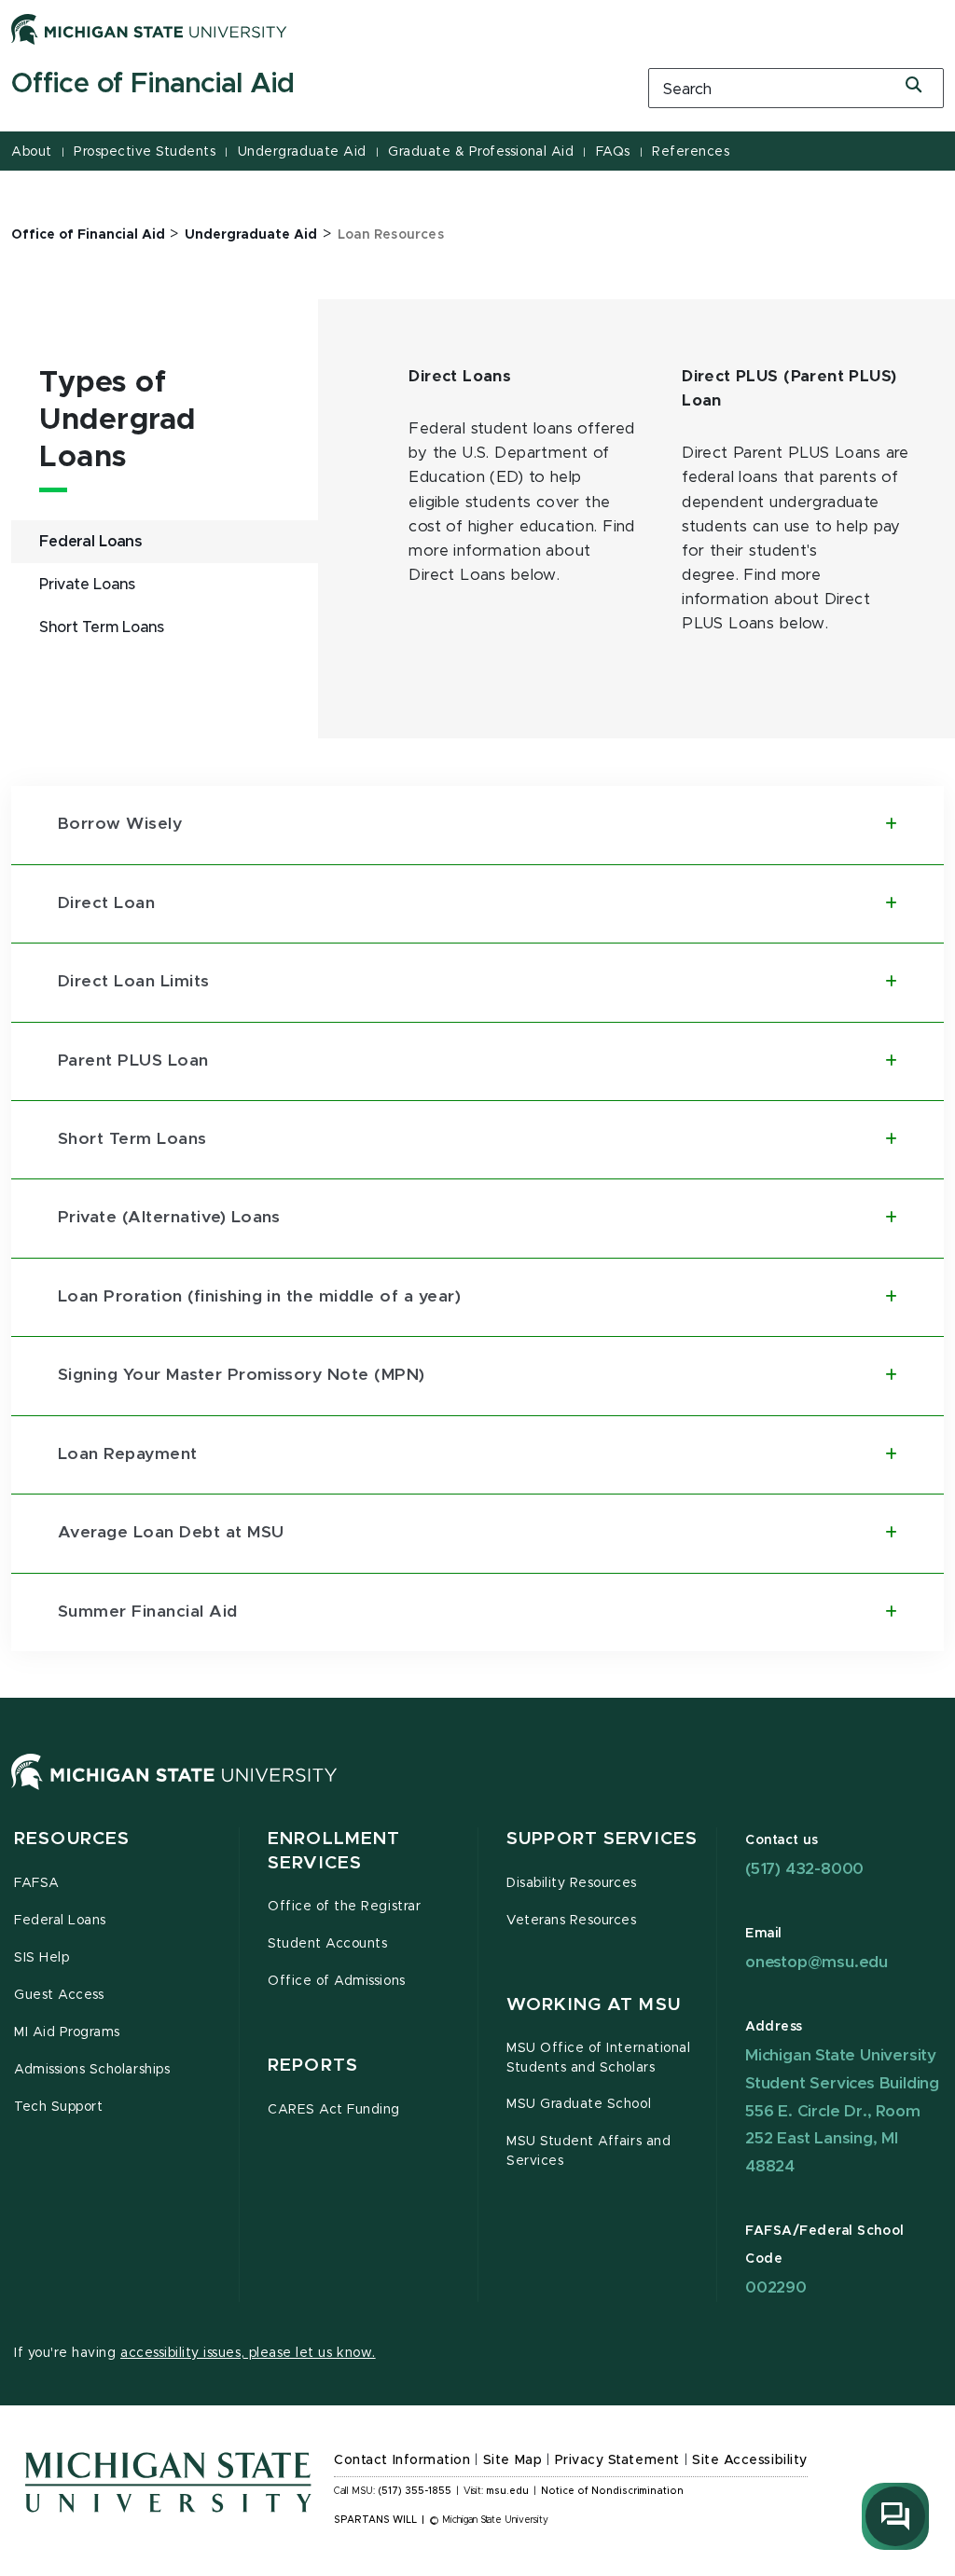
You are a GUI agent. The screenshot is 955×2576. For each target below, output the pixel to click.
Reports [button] (313, 2066)
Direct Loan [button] (106, 903)
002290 (776, 2287)
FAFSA (37, 1883)
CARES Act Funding (334, 2110)
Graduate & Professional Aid (481, 152)
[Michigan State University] (149, 29)
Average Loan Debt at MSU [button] (171, 1533)
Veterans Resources (572, 1921)
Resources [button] (72, 1839)
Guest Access (59, 1995)
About (32, 152)
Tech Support (58, 2107)
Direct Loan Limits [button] (134, 982)
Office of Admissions (337, 1981)
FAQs (613, 152)
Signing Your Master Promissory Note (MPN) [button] (242, 1375)
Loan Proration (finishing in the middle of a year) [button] (259, 1297)
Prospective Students (145, 152)
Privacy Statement (617, 2460)
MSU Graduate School (579, 2104)
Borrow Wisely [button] (120, 824)
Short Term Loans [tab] (102, 627)
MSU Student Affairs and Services (588, 2151)
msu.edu (507, 2491)
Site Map (512, 2460)
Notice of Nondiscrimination (612, 2491)
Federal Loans (60, 1921)
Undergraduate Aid (302, 152)
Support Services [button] (602, 1839)
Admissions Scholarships (92, 2070)
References (691, 152)
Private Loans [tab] (87, 585)
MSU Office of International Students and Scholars (598, 2058)
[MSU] (174, 1790)
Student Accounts (327, 1944)
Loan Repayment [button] (128, 1454)
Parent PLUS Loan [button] (133, 1061)
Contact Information (402, 2460)
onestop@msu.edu (817, 1962)
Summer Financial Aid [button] (148, 1612)
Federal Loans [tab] (90, 542)
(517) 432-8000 (804, 1869)
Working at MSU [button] (594, 2005)
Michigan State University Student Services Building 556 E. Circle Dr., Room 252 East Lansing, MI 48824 (842, 2111)
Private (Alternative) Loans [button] (169, 1218)
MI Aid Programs (67, 2032)
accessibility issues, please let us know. (248, 2353)
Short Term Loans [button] (132, 1139)
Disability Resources (572, 1883)
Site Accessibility (750, 2460)
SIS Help (42, 1958)
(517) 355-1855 (415, 2491)
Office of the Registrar (344, 1907)
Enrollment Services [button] (334, 1851)
